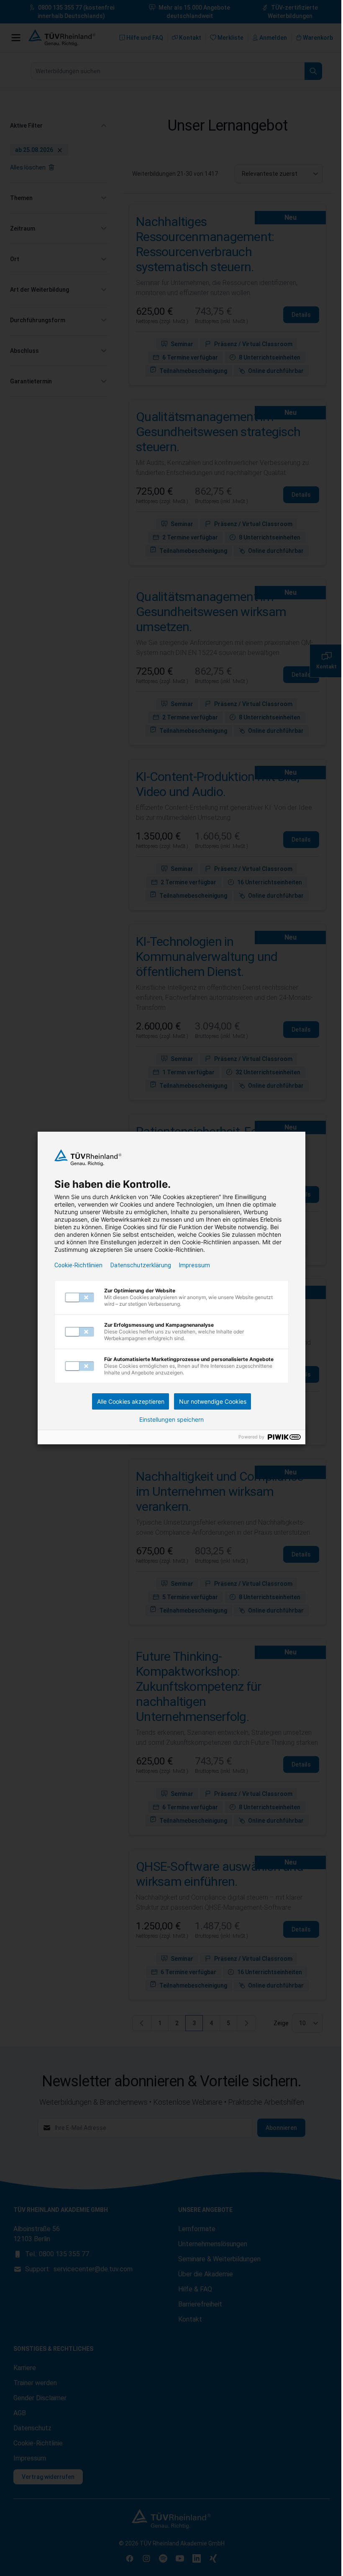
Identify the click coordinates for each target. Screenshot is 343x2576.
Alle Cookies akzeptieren (131, 1401)
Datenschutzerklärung (141, 1265)
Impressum (195, 1265)
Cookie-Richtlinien (78, 1265)
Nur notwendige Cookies (213, 1401)
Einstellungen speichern (171, 1420)
